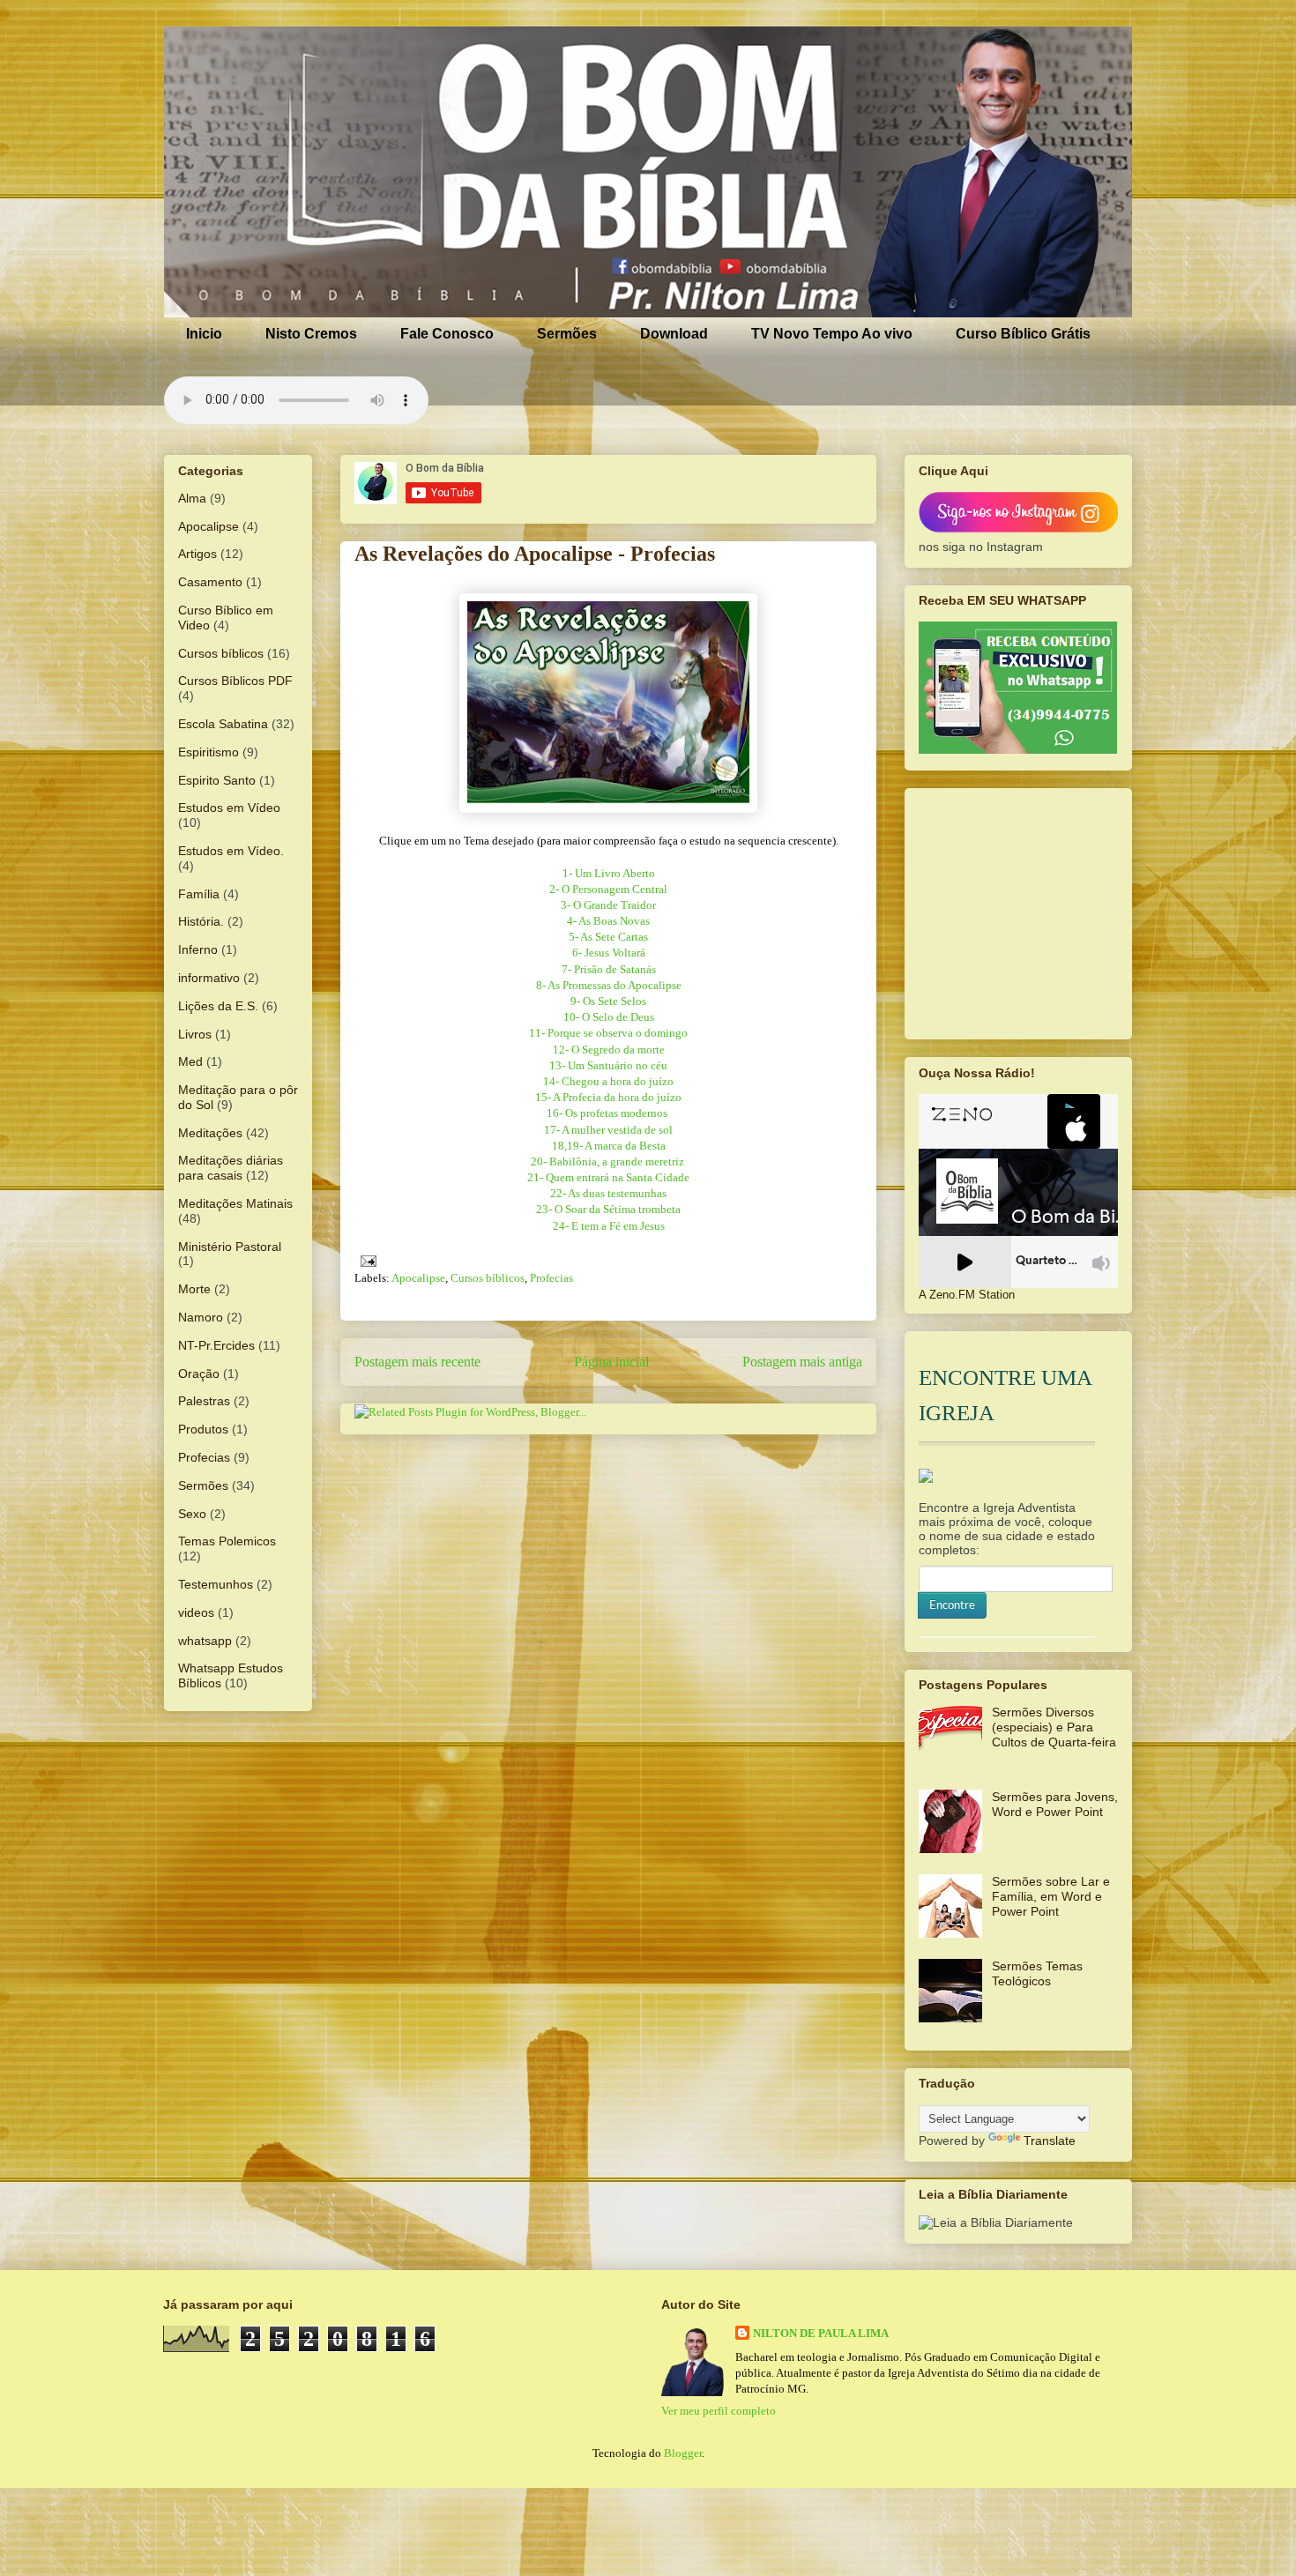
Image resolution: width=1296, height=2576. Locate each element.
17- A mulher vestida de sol (608, 1130)
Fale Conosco (447, 334)
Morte (194, 1289)
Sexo (192, 1514)
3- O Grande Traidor (608, 905)
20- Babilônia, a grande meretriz (609, 1161)
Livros (195, 1034)
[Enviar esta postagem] (365, 1259)
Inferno (198, 949)
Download (674, 334)
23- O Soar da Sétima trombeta (608, 1209)
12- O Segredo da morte (609, 1050)
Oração (199, 1374)
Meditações (210, 1133)
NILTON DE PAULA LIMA (821, 2333)
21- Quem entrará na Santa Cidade (608, 1177)
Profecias (551, 1278)
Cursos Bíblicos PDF (235, 681)
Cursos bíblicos (488, 1278)
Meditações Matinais (235, 1203)
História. (201, 921)
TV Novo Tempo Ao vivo (832, 334)
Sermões (567, 334)
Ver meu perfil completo (719, 2411)
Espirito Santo (217, 780)
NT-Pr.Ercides (216, 1345)
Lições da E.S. (218, 1006)
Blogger (683, 2453)
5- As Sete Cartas (608, 937)
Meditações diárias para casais (231, 1168)
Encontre (952, 1605)
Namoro (201, 1317)
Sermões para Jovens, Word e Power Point (1055, 1804)
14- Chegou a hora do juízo (608, 1081)
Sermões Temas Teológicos (1037, 1973)
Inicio (204, 334)
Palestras (204, 1401)
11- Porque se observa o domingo (608, 1033)
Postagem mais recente (417, 1362)
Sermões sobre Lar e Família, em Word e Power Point (1051, 1896)
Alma (192, 498)
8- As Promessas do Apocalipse (609, 985)
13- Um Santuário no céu (608, 1065)
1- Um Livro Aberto (609, 873)
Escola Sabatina (223, 724)
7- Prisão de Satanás (609, 969)
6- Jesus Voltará (609, 953)
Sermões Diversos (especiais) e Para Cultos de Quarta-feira (1054, 1727)
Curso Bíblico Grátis (1023, 334)
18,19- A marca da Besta (609, 1146)
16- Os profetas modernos (608, 1113)
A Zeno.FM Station (967, 1295)
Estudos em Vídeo (229, 808)
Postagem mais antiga (802, 1362)
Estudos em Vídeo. (231, 851)
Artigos (197, 554)
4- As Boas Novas (608, 921)
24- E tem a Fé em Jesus (609, 1226)
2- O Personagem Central (608, 889)
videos (196, 1612)
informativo (209, 978)
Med (190, 1061)
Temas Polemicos (227, 1541)
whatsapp (205, 1641)
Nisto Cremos (311, 334)
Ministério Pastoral (230, 1247)
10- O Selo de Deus (609, 1017)
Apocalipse (418, 1278)
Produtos (203, 1429)
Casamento (210, 582)
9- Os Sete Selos (608, 1001)
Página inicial (611, 1362)
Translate (1050, 2140)
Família (199, 894)
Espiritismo (209, 752)
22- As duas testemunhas (608, 1193)
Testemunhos (216, 1584)
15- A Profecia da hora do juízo (608, 1097)
